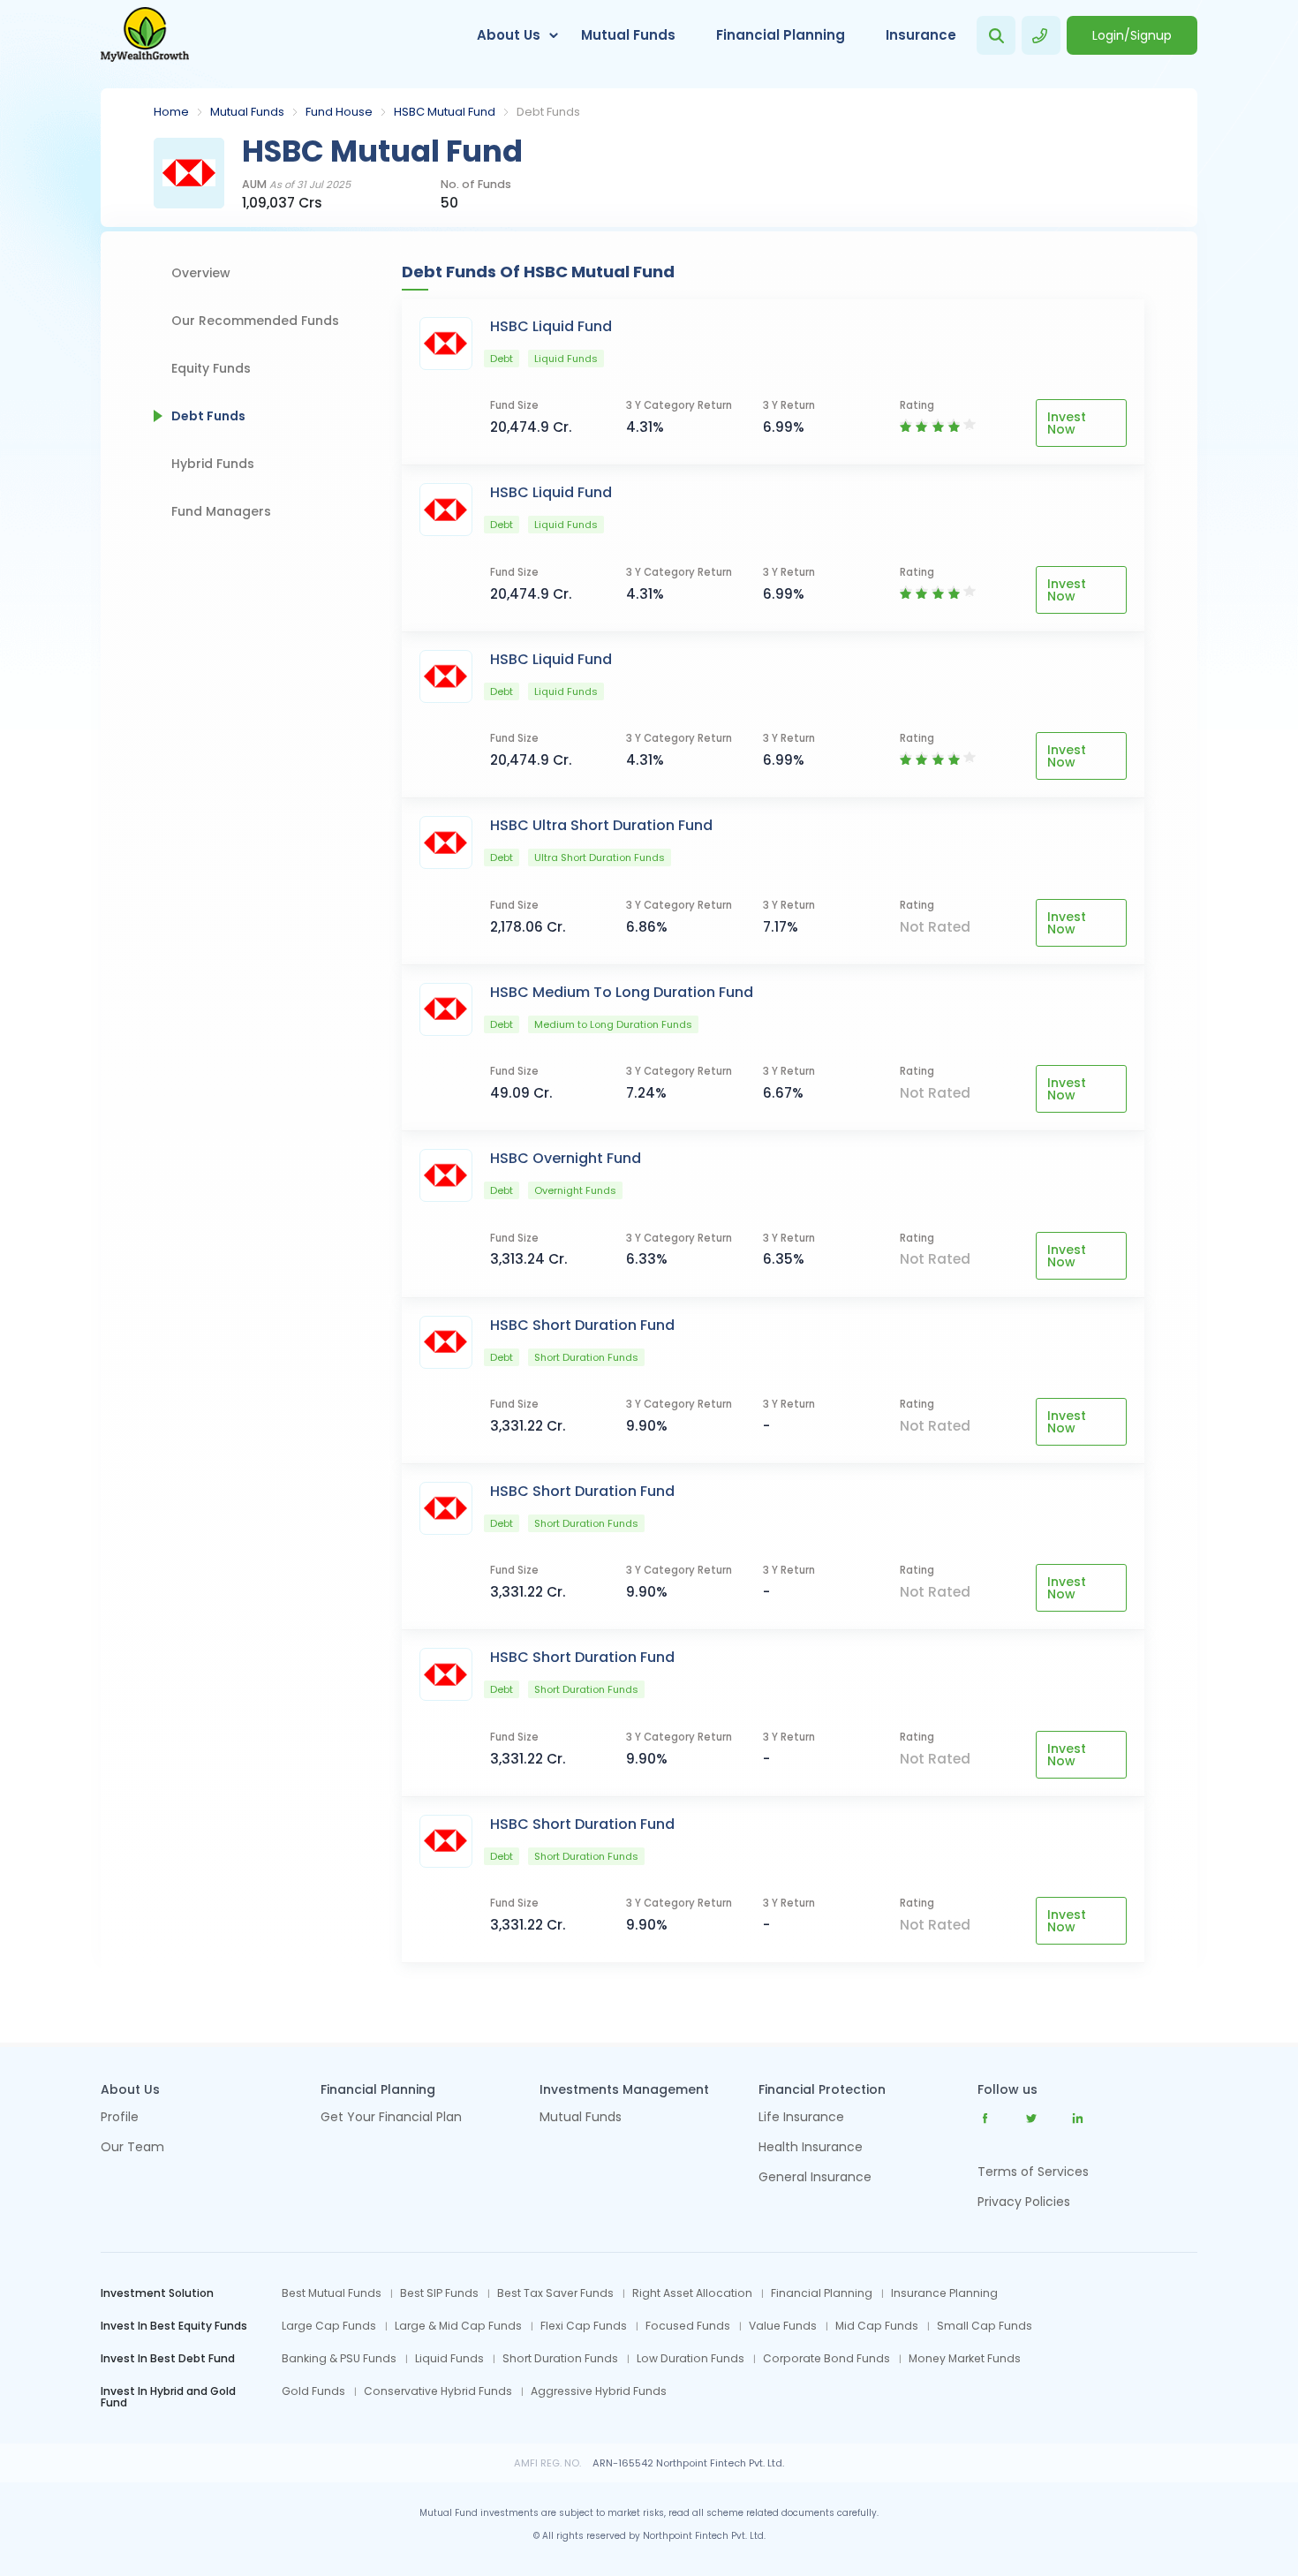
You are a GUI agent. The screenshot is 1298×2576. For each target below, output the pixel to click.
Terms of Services (1033, 2172)
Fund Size (514, 406)
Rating (917, 406)
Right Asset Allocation (692, 2293)
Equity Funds (211, 368)
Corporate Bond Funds (826, 2359)
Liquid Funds (449, 2359)
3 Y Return (789, 406)
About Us (509, 35)
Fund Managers (221, 511)
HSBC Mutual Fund (445, 112)
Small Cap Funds (985, 2326)
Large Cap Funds (329, 2326)
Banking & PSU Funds (339, 2359)
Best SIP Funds (439, 2293)
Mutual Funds (628, 35)
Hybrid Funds (213, 464)
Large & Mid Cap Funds (458, 2326)
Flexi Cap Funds (584, 2326)
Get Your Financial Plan (391, 2118)
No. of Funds (476, 185)
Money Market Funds (965, 2359)
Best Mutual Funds (332, 2293)
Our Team (132, 2148)
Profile (120, 2118)
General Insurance (815, 2178)
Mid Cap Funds (877, 2326)
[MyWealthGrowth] (145, 35)
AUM (296, 185)
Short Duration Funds (560, 2359)
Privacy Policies (1024, 2202)
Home (171, 112)
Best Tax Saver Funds (555, 2293)
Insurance (921, 35)
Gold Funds (313, 2391)
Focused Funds (688, 2326)
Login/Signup (1132, 35)
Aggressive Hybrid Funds (599, 2391)
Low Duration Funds (691, 2359)
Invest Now (1067, 423)
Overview (201, 273)
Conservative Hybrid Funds (438, 2391)
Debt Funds (208, 416)
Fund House (339, 112)
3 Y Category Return (679, 406)
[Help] (1041, 35)
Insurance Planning (944, 2293)
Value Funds (783, 2326)
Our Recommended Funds (255, 321)
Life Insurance (801, 2118)
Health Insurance (811, 2148)
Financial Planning (781, 35)
